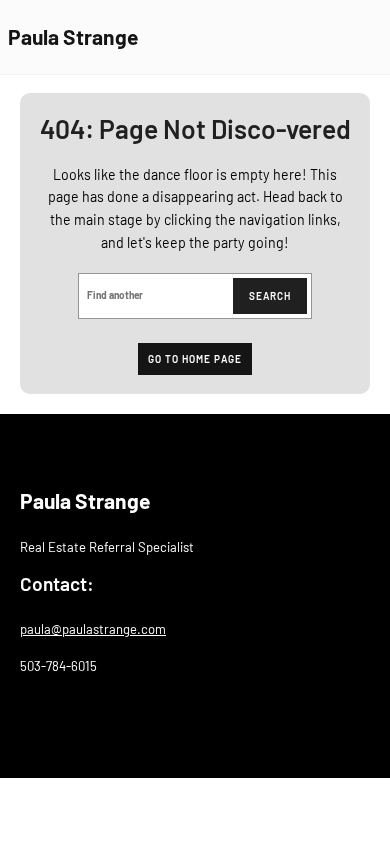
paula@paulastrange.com (93, 629)
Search (270, 296)
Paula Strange (73, 36)
